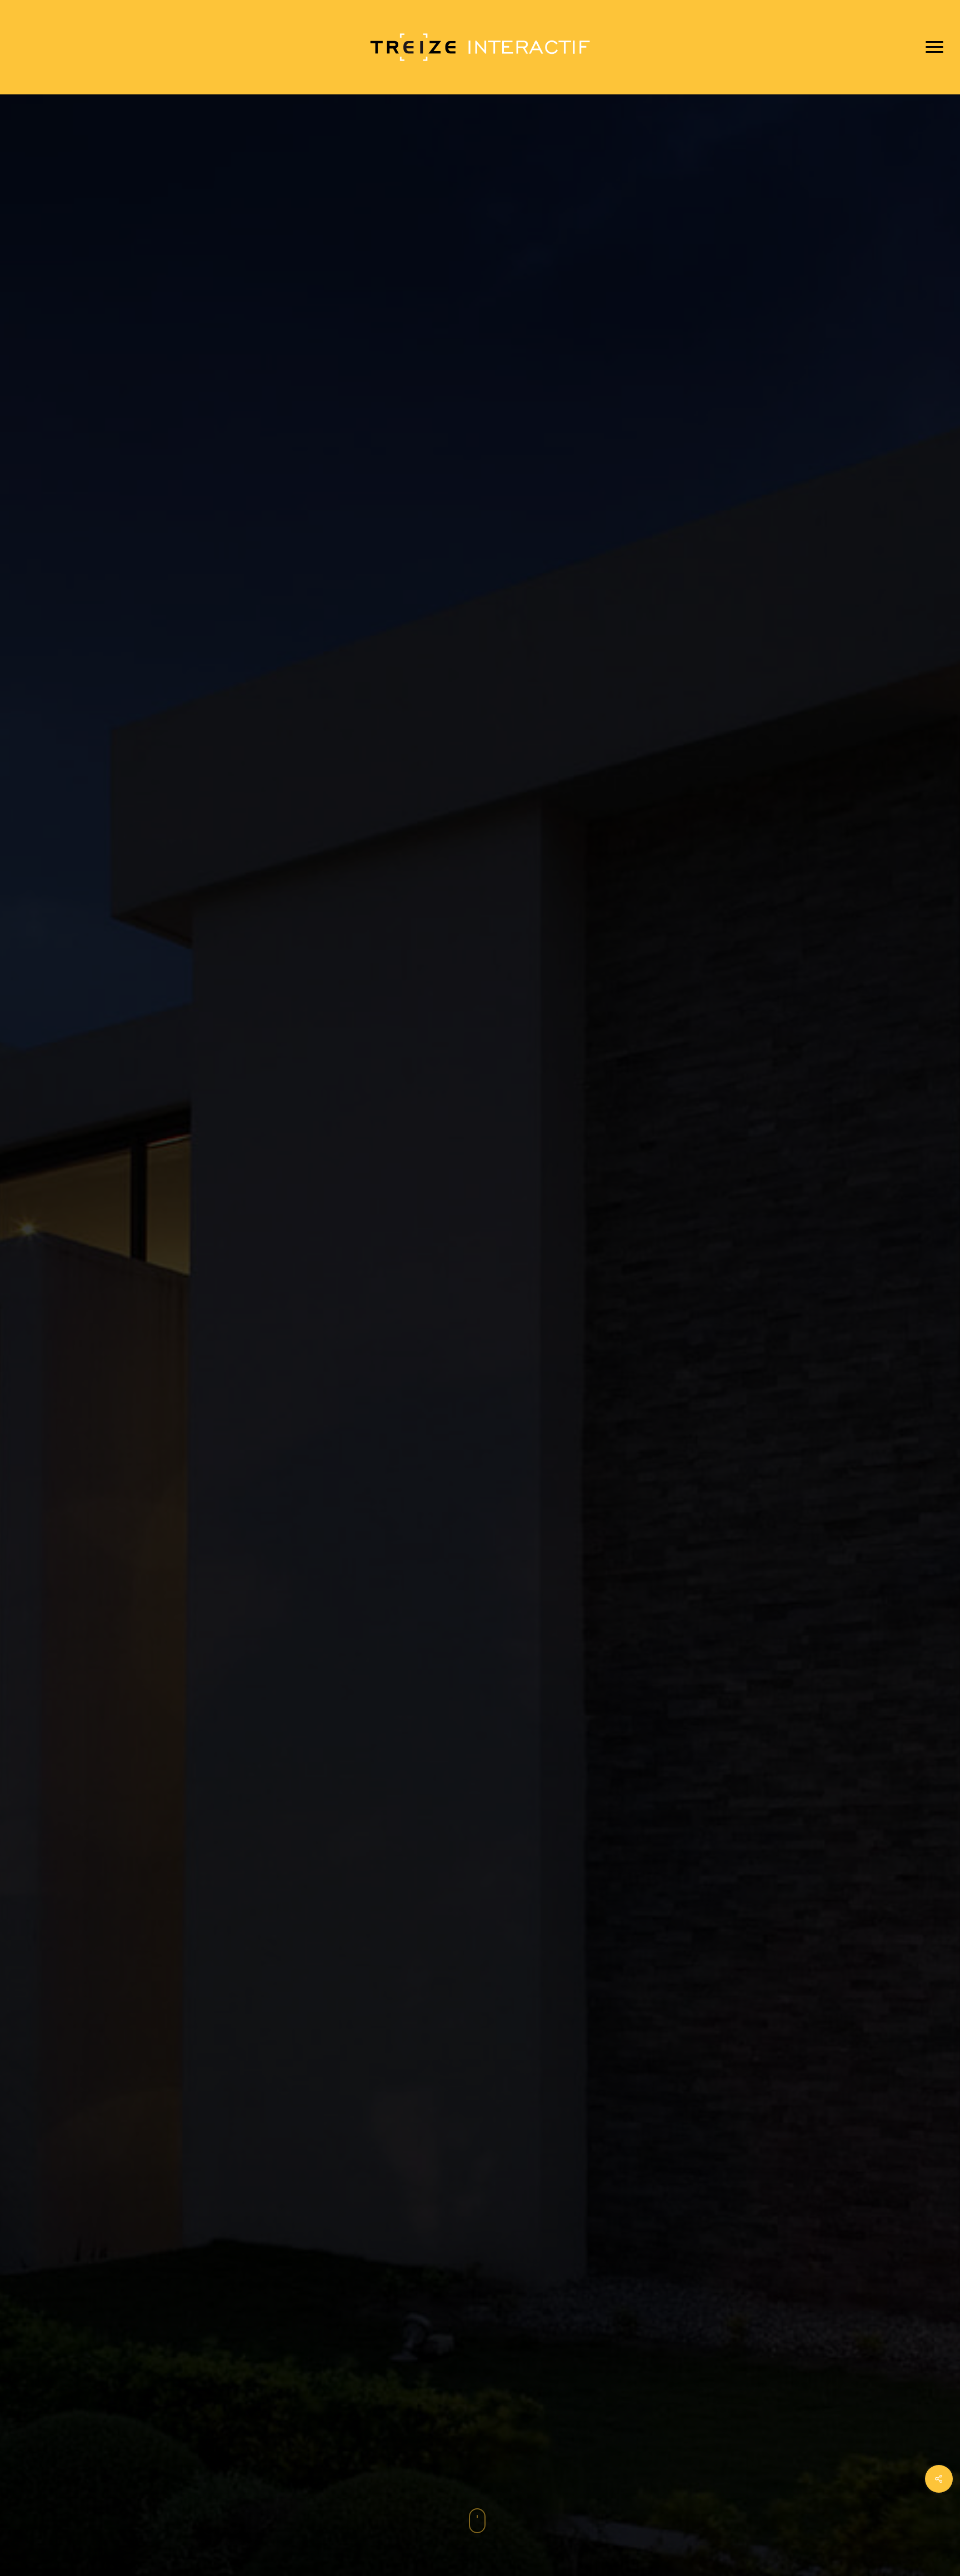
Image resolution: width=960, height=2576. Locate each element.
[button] (935, 47)
